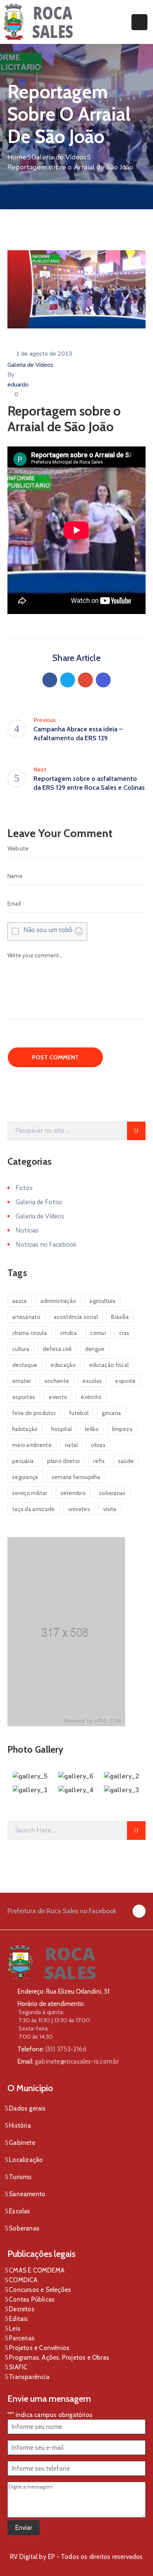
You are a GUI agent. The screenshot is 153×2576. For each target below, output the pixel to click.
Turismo (20, 2177)
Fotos (24, 1188)
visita (110, 1509)
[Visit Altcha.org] (79, 931)
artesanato (26, 1317)
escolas (92, 1381)
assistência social (76, 1317)
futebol (79, 1413)
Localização (26, 2160)
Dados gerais (27, 2108)
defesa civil (57, 1349)
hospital (61, 1429)
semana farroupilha (76, 1477)
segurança (25, 1477)
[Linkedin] (103, 680)
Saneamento (27, 2194)
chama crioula (30, 1333)
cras (124, 1333)
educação (63, 1365)
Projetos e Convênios (39, 2348)
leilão (92, 1429)
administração (58, 1301)
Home (17, 157)
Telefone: (52, 2049)
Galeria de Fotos (39, 1202)
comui (98, 1333)
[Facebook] (50, 680)
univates (79, 1509)
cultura (21, 1349)
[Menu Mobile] (139, 22)
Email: (68, 2061)
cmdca (69, 1333)
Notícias (27, 1230)
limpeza (122, 1429)
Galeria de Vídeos (59, 157)
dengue (95, 1349)
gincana (111, 1413)
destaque (25, 1365)
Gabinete (22, 2143)
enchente (57, 1381)
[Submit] (136, 1131)
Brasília (120, 1317)
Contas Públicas (32, 2299)
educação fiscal (109, 1365)
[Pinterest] (85, 680)
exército (91, 1397)
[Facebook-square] (139, 1911)
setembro (73, 1493)
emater (22, 1381)
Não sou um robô (48, 930)
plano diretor (64, 1461)
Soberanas (24, 2228)
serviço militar (30, 1493)
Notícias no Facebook (46, 1245)
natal (71, 1445)
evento (58, 1397)
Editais (18, 2319)
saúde (126, 1461)
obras (98, 1445)
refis (99, 1461)
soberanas (113, 1493)
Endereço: (31, 1991)
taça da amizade (34, 1509)
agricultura (102, 1301)
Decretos (22, 2309)
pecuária (23, 1461)
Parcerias (22, 2338)
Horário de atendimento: (51, 2004)
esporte (125, 1381)
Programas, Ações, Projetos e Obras (59, 2357)
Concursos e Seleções (40, 2290)
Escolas (19, 2211)
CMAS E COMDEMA (37, 2270)
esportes (24, 1397)
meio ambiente (32, 1445)
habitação (25, 1429)
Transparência (29, 2377)
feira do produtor (34, 1413)
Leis (15, 2328)
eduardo (18, 385)
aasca (20, 1301)
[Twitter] (68, 680)
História (20, 2125)
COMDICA (23, 2280)
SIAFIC (18, 2367)
